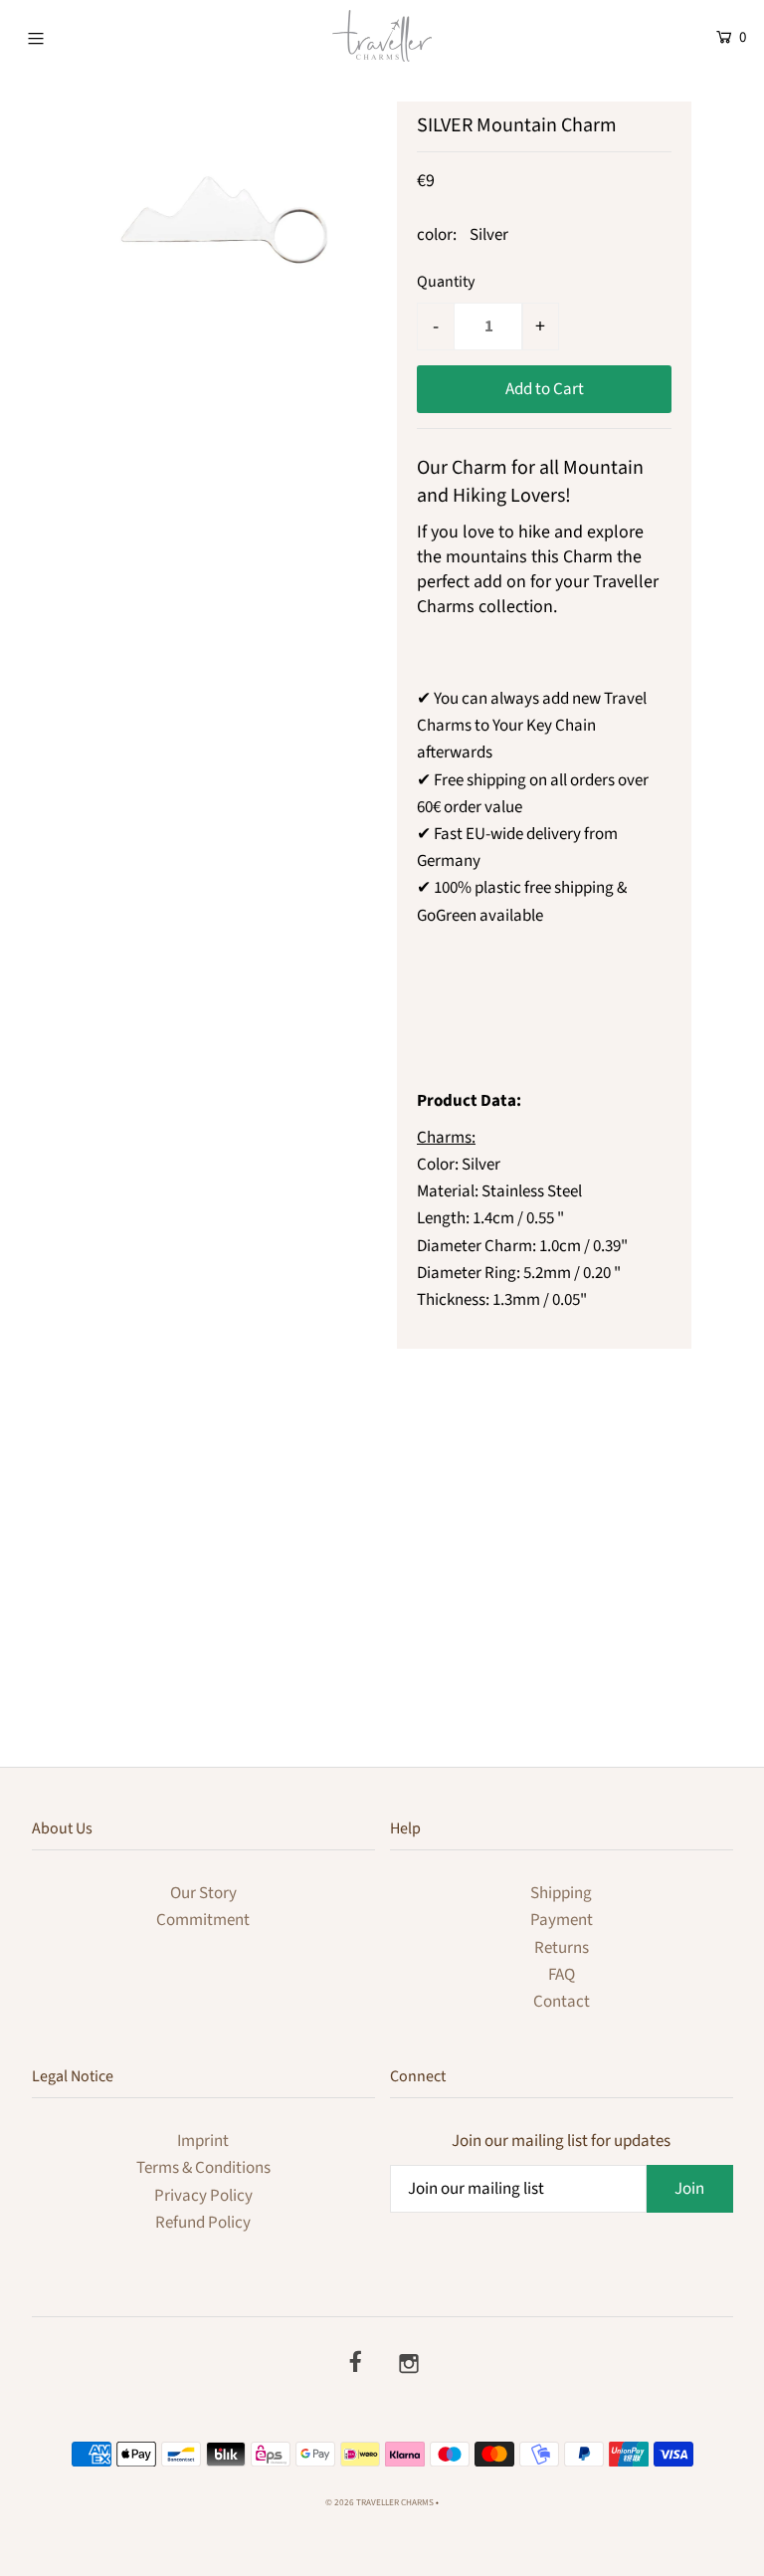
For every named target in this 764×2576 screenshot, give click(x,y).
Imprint (203, 2141)
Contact (562, 2002)
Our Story (203, 1893)
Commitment (203, 1920)
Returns (562, 1948)
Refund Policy (203, 2223)
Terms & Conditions (203, 2168)
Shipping (561, 1893)
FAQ (562, 1975)
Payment (562, 1920)
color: (437, 235)
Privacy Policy (203, 2196)
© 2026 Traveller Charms (380, 2503)
